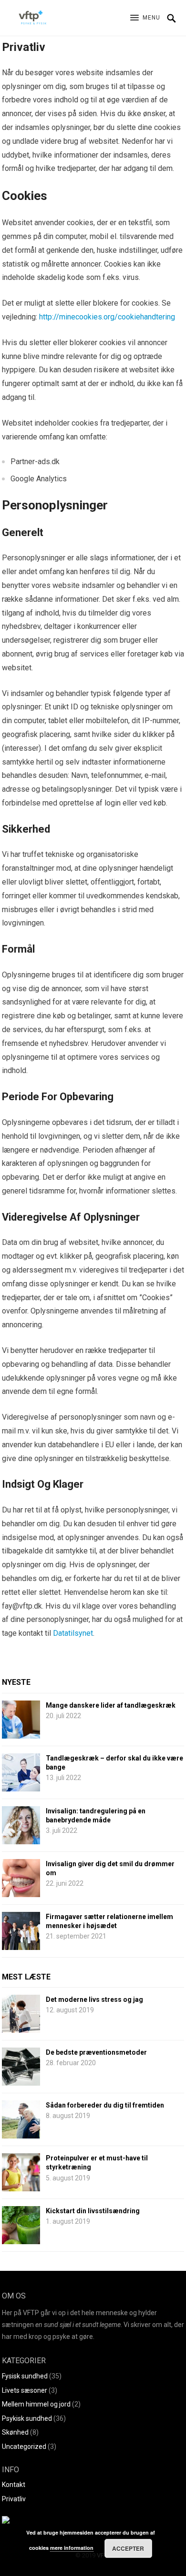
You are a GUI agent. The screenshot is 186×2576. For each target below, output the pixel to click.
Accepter (128, 2548)
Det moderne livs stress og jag (94, 1999)
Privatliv (14, 2499)
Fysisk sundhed (25, 2376)
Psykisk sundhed (27, 2418)
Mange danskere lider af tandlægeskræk (111, 1705)
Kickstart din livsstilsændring (93, 2211)
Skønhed (15, 2432)
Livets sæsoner (25, 2390)
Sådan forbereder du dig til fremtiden (105, 2105)
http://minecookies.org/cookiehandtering (107, 317)
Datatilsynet (73, 1633)
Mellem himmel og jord (36, 2404)
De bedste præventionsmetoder (96, 2052)
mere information (72, 2548)
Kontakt (14, 2485)
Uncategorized (24, 2447)
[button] (145, 18)
